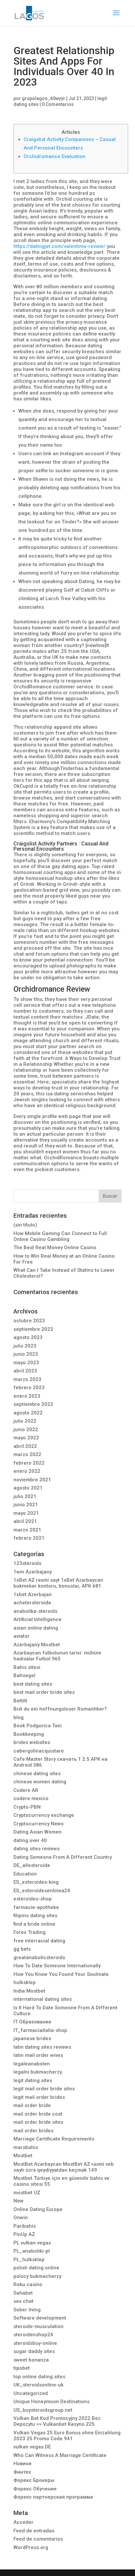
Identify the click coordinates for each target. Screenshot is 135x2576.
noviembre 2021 (32, 1480)
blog (19, 1717)
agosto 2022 (28, 1413)
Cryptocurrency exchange (44, 1815)
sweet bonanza (31, 2360)
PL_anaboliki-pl (32, 2251)
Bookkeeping (29, 1734)
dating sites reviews (37, 1849)
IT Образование (32, 2022)
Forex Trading (29, 1932)
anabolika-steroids (35, 1611)
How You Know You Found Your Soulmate (61, 1974)
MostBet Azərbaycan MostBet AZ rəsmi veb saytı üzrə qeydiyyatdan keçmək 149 (64, 2167)
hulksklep (25, 1982)
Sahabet (23, 2293)
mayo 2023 (26, 1363)
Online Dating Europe (38, 2209)
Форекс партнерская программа (53, 2497)
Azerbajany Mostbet (37, 1645)
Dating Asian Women (38, 1832)
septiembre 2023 (33, 1329)
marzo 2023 (27, 1379)
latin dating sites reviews (42, 2047)
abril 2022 (25, 1446)
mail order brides (33, 2131)
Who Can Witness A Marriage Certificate (60, 2455)
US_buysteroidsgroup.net (43, 2410)
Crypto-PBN (27, 1807)
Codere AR (26, 1790)
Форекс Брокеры (34, 2480)
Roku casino (28, 2284)
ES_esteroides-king (36, 1882)
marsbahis (26, 2147)
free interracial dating (39, 1941)
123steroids (27, 1563)
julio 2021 (25, 1496)
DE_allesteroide (32, 1865)
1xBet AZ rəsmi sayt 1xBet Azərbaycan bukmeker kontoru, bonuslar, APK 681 (58, 1583)
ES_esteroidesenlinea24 (42, 1891)
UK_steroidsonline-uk (39, 2385)
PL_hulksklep (29, 2260)
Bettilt (20, 1701)
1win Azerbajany (33, 1572)
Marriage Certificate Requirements (54, 2139)
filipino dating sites (35, 1916)
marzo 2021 (27, 1530)
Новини (22, 2464)
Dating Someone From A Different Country (63, 1857)
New (19, 2201)
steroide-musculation (39, 2326)
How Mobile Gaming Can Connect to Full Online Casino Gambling (60, 1236)
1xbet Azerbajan (33, 1594)
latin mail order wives (38, 2055)
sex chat (23, 2301)
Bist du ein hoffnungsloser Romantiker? (60, 1709)
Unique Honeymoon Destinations (51, 2402)
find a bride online (34, 1924)
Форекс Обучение (35, 2489)
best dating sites (33, 1684)
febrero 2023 (29, 1388)
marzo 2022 (27, 1454)
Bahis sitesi (27, 1667)
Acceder (23, 2522)
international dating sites (43, 1999)
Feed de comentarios (38, 2539)
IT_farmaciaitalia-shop (40, 2030)
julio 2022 (25, 1421)
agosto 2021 (28, 1488)
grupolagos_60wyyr (44, 98)
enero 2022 (27, 1471)
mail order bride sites (38, 2122)
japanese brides (32, 2038)
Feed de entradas (34, 2531)
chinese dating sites (37, 1774)
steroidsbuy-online (35, 2343)
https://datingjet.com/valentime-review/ (59, 246)
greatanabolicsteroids (39, 1957)
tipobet (22, 2368)
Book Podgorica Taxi (38, 1726)
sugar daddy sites (34, 2351)
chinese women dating (40, 1782)
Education (25, 1874)
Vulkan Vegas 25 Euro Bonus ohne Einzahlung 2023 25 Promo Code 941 (67, 2436)
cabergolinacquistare (39, 1751)
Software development (40, 2318)
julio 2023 (25, 1346)
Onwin (21, 2218)
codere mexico (31, 1798)
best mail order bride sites (44, 1692)
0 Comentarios (58, 104)
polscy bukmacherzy (37, 2276)
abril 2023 (25, 1371)
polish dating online (36, 2268)
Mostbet (23, 2156)
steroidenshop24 (33, 2335)
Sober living (27, 2310)
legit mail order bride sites (44, 2089)
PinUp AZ (24, 2234)
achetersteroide (32, 1603)
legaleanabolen (32, 2064)
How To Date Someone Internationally (57, 1966)
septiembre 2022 (33, 1404)
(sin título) (25, 1225)
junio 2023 (26, 1354)
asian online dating (36, 1628)
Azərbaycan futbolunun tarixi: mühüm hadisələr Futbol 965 (57, 1656)
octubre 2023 (29, 1321)
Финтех (22, 2472)
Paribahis (25, 2226)
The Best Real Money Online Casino (55, 1247)
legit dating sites (33, 2080)
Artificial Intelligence (38, 1619)
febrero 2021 (29, 1538)
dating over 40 (30, 1840)
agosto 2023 (28, 1337)
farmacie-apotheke (36, 1907)
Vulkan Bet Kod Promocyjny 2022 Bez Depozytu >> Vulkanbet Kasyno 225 (57, 2421)
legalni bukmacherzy (38, 2072)
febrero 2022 (29, 1463)
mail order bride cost (38, 2114)
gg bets (22, 1949)
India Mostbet (29, 1991)
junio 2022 (26, 1430)
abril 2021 (25, 1521)
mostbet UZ (27, 2193)
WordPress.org (31, 2547)
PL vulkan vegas (32, 2243)
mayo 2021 (26, 1513)
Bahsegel (24, 1675)
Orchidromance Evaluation (55, 156)
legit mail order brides (39, 2097)
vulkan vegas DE (32, 2447)
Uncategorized (31, 2393)
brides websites (32, 1742)
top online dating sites (39, 2377)
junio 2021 (26, 1505)
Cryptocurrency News (39, 1824)
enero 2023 (27, 1396)
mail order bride (32, 2105)
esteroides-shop (33, 1899)
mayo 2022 (26, 1438)
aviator (21, 1636)
